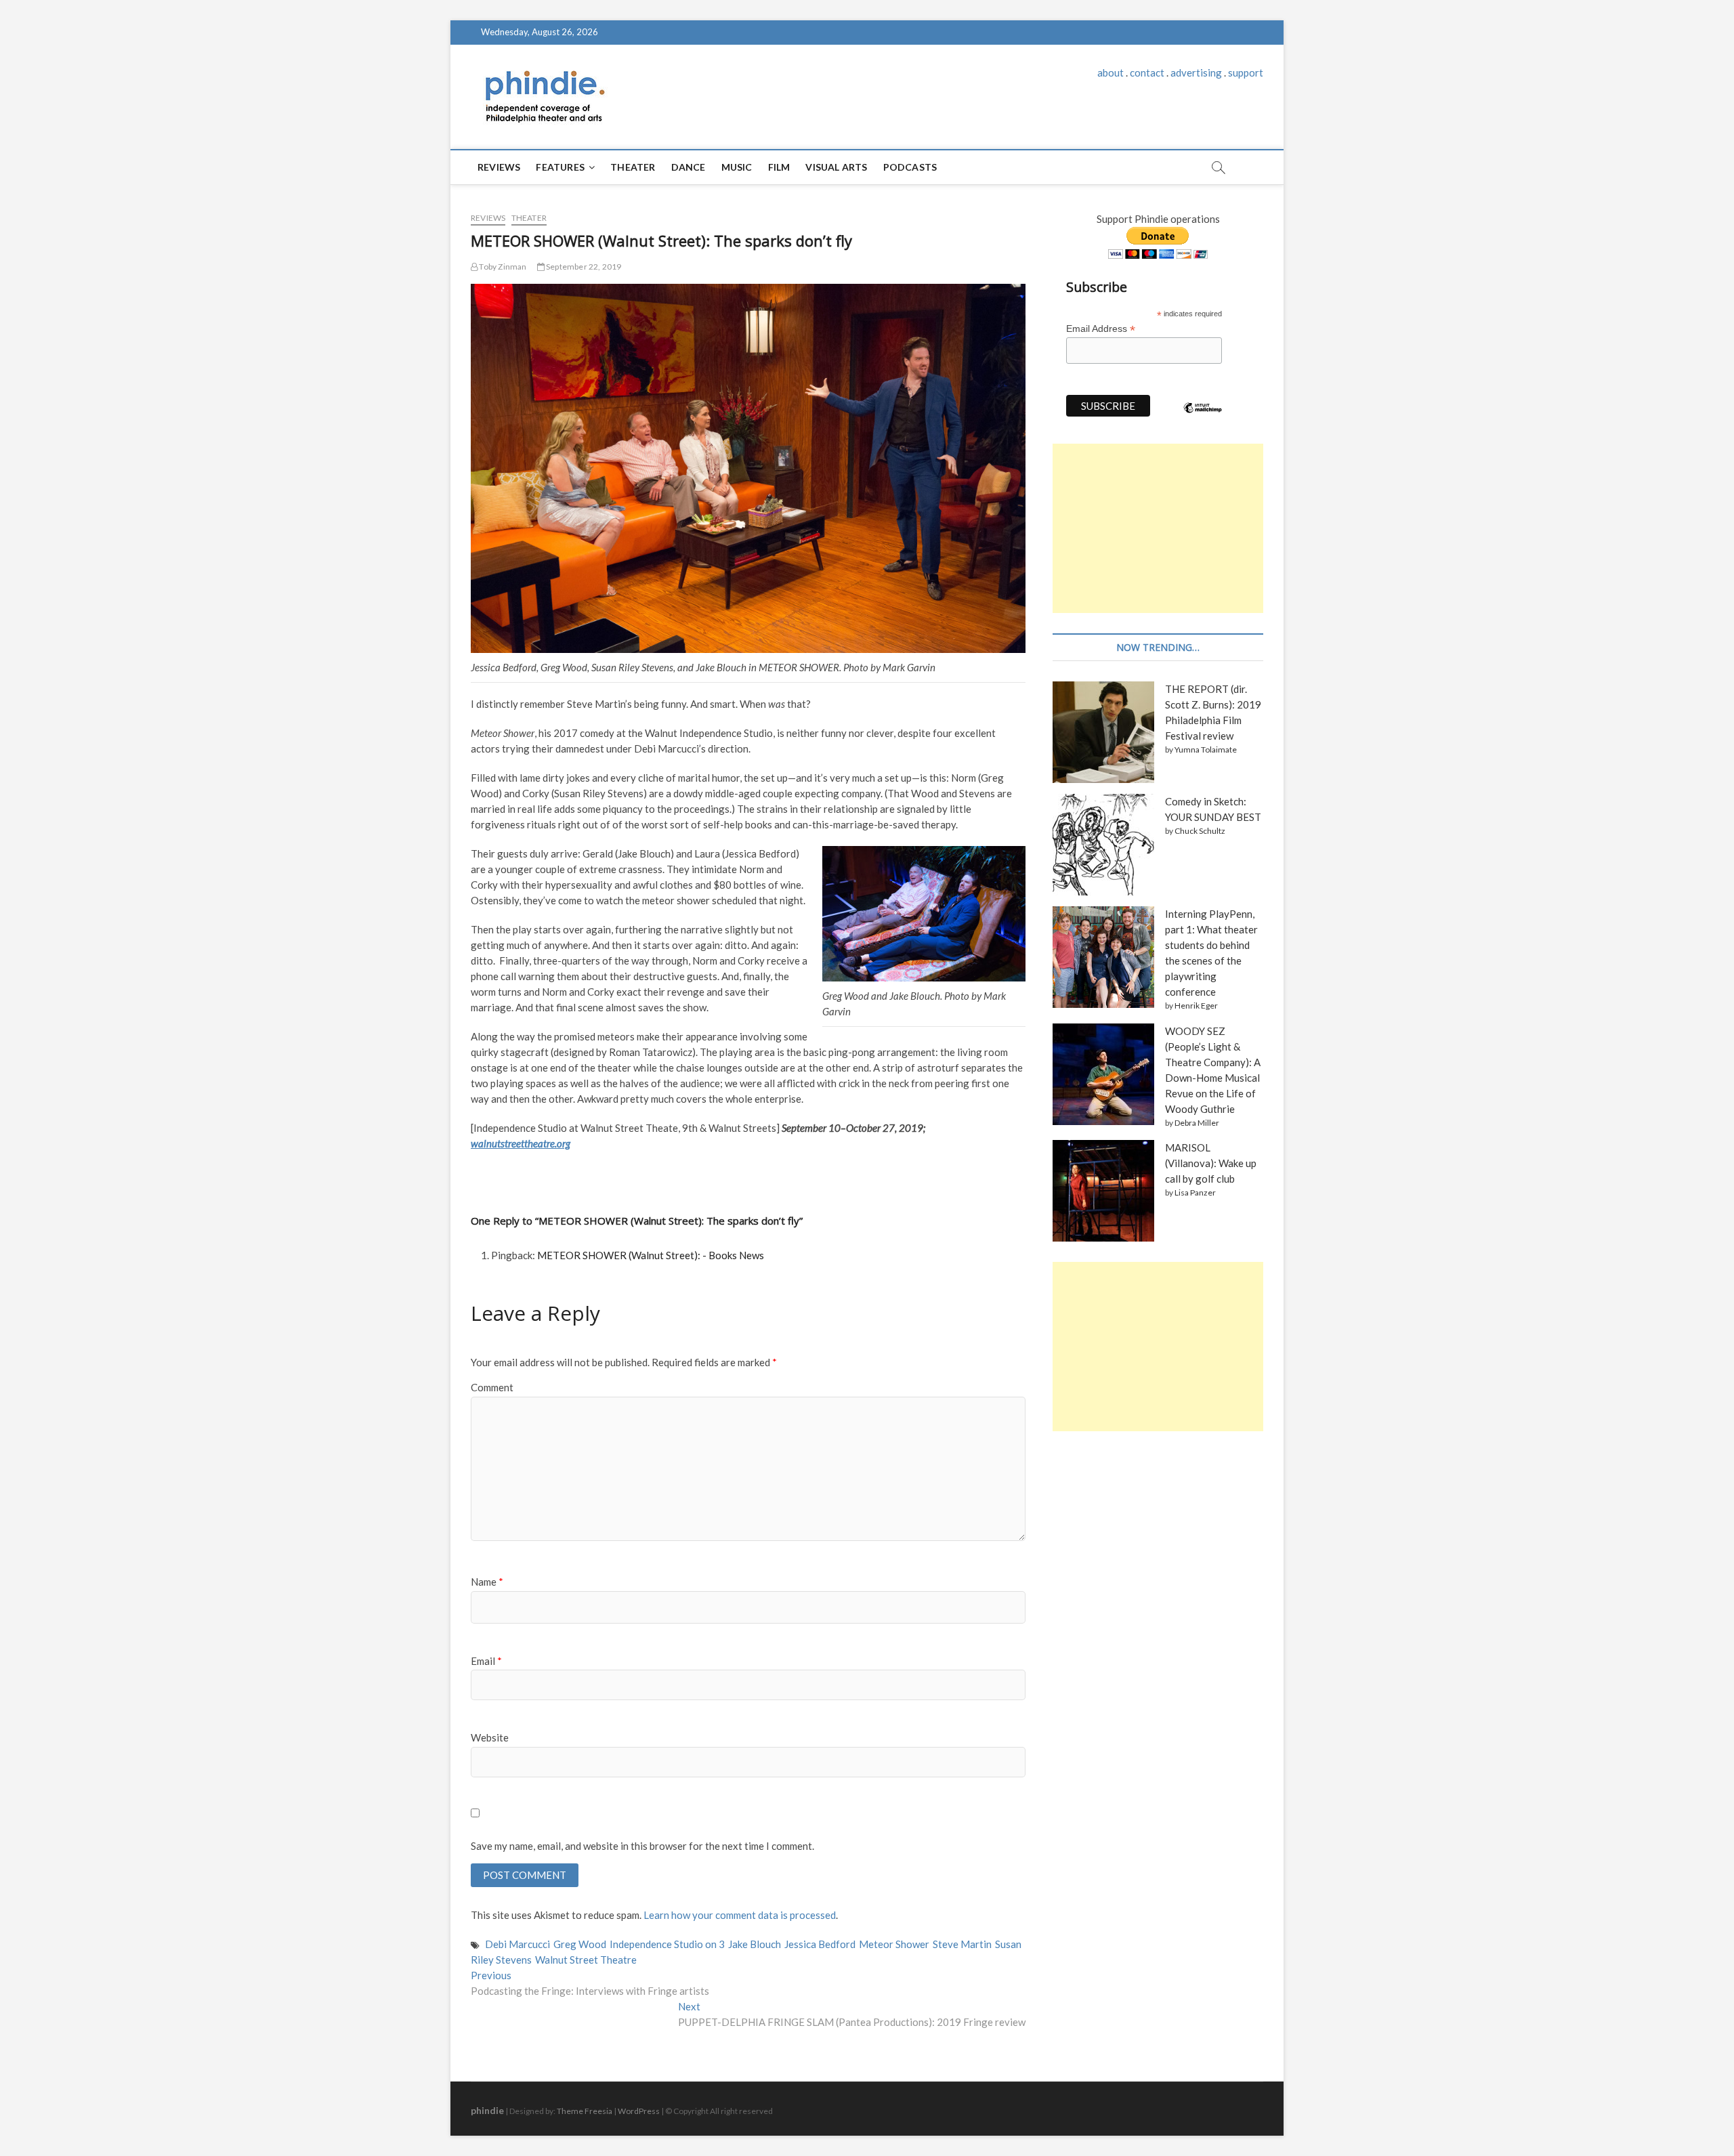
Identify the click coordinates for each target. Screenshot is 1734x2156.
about (1111, 72)
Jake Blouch (755, 1944)
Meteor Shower (894, 1944)
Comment (492, 1387)
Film (779, 167)
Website (490, 1737)
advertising (1196, 72)
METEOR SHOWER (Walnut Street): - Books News (651, 1255)
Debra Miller (1197, 1123)
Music (737, 167)
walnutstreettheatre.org (521, 1143)
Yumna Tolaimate (1206, 749)
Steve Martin (962, 1944)
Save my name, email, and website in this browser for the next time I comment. (642, 1846)
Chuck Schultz (1200, 831)
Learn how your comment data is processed (740, 1915)
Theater (633, 167)
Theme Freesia (585, 2111)
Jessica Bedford (820, 1944)
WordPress (639, 2111)
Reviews (499, 167)
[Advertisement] (1158, 528)
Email (486, 1661)
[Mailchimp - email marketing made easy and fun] (1203, 418)
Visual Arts (836, 167)
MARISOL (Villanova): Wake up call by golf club (1211, 1163)
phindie (487, 2110)
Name (487, 1582)
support (1246, 72)
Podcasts (910, 167)
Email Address (1101, 329)
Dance (689, 167)
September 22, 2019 (583, 267)
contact (1147, 72)
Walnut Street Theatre (586, 1960)
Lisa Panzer (1195, 1192)
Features (560, 167)
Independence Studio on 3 (667, 1944)
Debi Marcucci (517, 1944)
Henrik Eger (1196, 1006)
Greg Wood (580, 1944)
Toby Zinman (502, 267)
